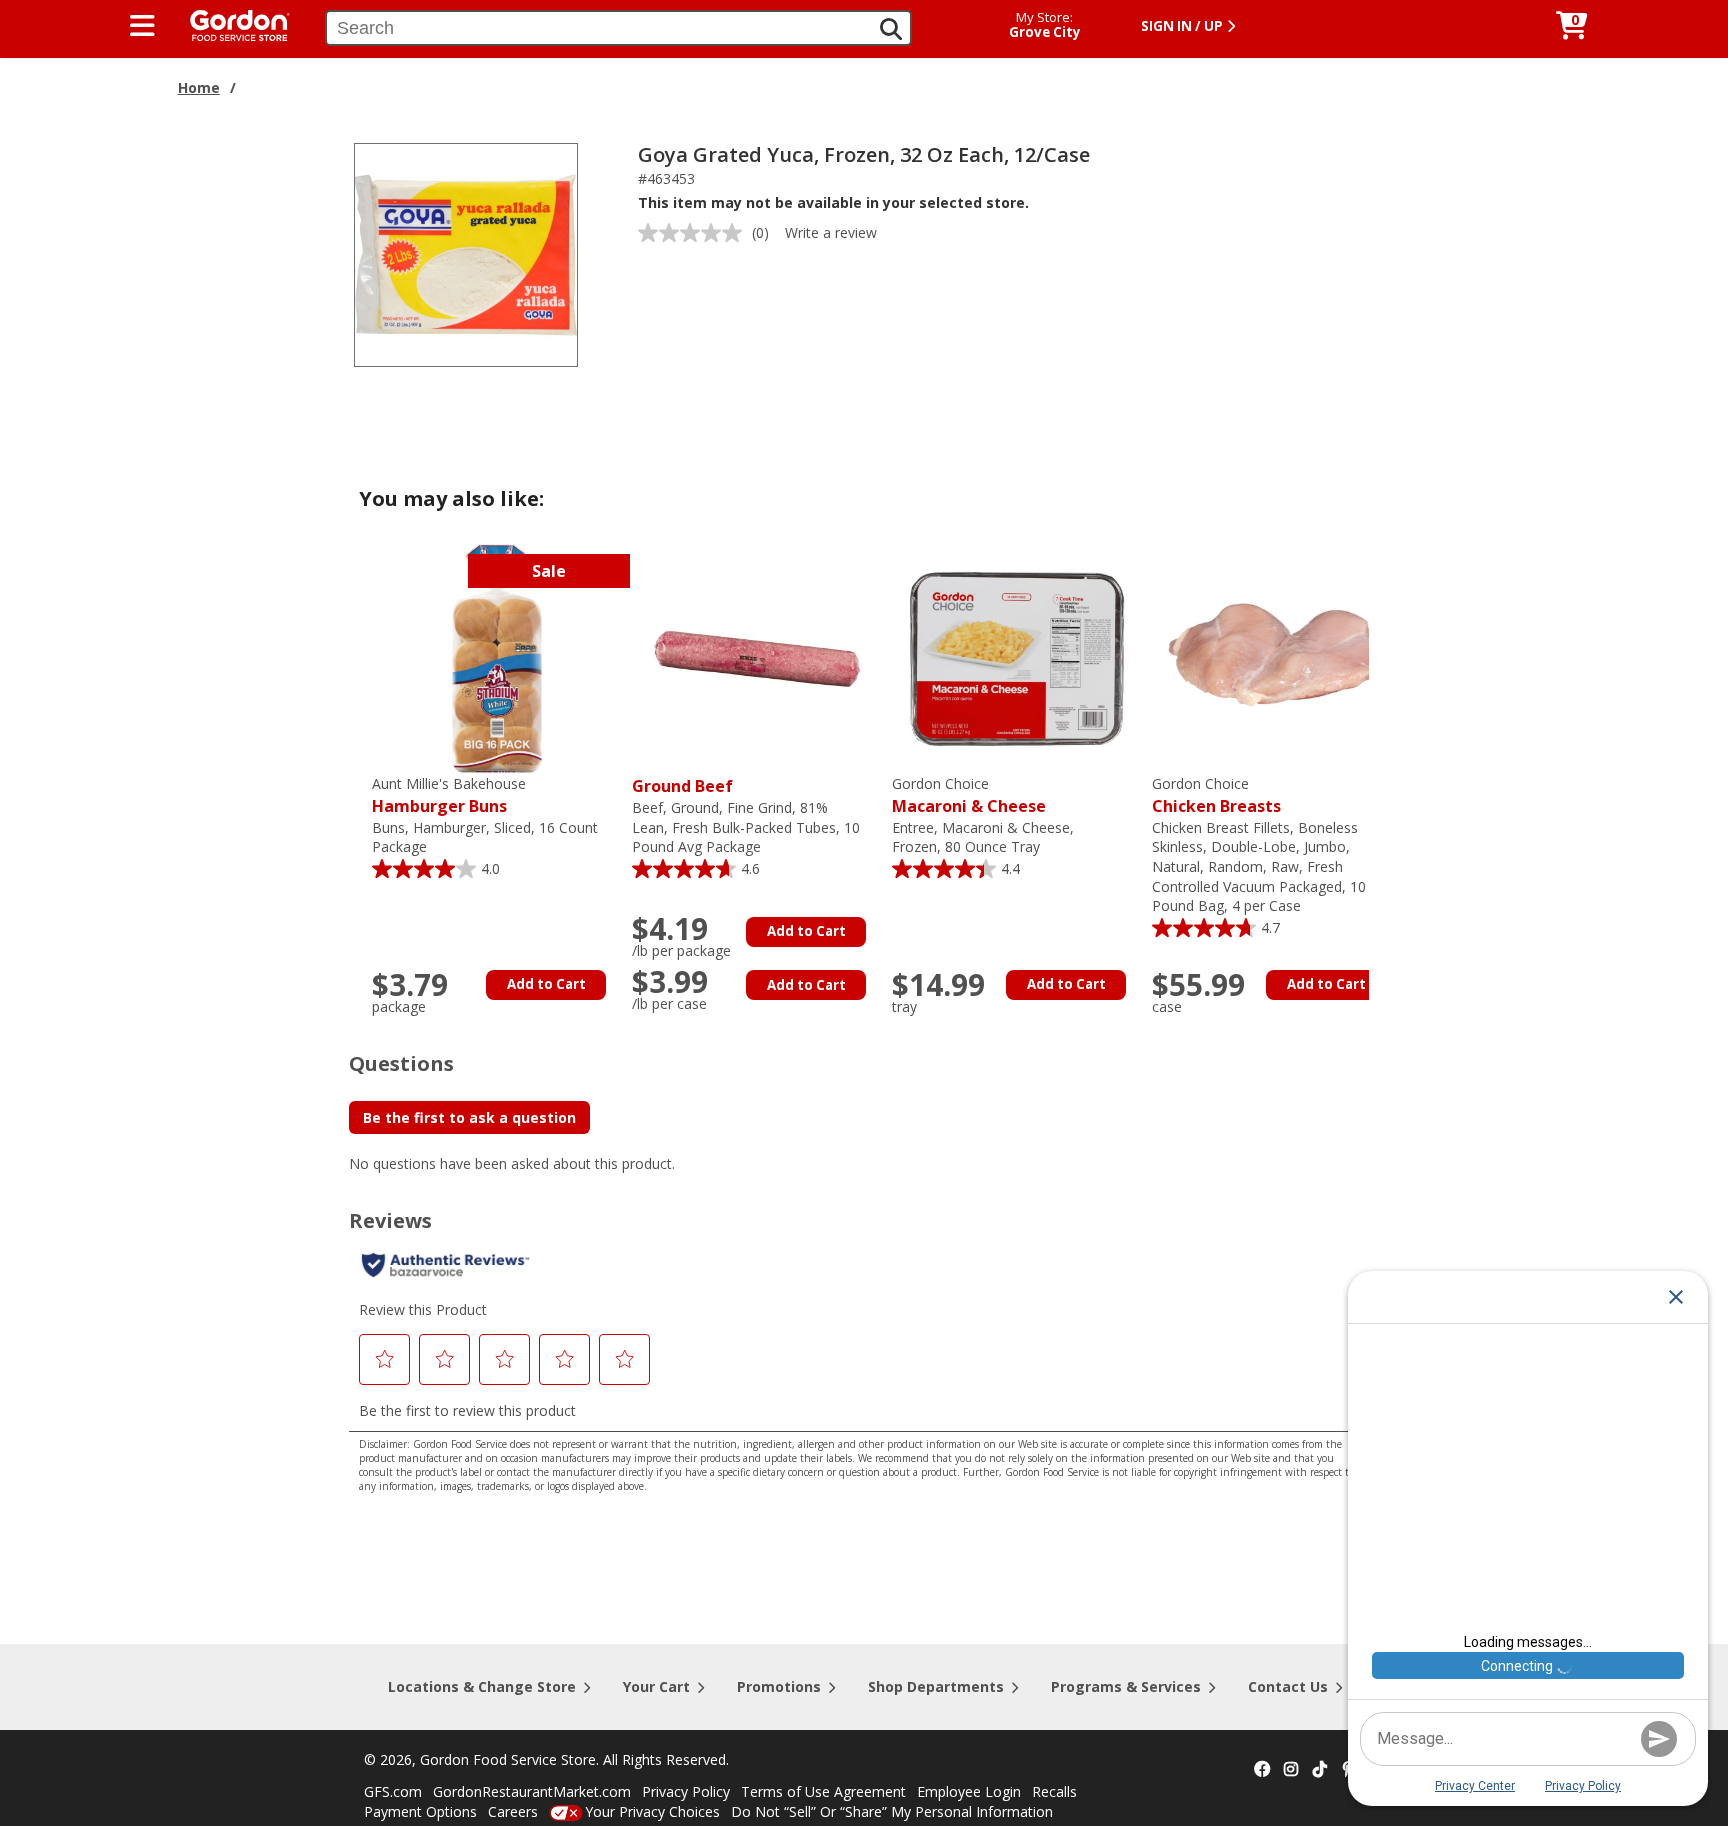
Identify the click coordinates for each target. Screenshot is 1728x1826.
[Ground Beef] (757, 657)
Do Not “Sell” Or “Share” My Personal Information (892, 1811)
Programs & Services (1126, 1686)
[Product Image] (466, 253)
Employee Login (969, 1791)
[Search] (891, 29)
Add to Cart (546, 984)
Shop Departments (936, 1686)
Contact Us (1288, 1686)
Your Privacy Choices (652, 1811)
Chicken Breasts (1216, 795)
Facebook (1262, 1770)
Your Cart (656, 1686)
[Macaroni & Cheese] (1017, 657)
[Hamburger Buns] (497, 657)
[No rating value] (695, 233)
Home (199, 87)
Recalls (1054, 1791)
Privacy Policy (686, 1791)
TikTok (1320, 1770)
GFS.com (393, 1791)
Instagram (1291, 1770)
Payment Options (420, 1811)
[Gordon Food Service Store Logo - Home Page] (230, 23)
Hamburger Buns (449, 795)
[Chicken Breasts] (1277, 657)
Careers (513, 1811)
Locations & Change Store (482, 1686)
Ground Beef (682, 786)
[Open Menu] (142, 26)
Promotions (779, 1686)
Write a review (831, 232)
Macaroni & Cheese (969, 795)
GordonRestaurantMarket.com (532, 1791)
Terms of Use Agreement (823, 1791)
